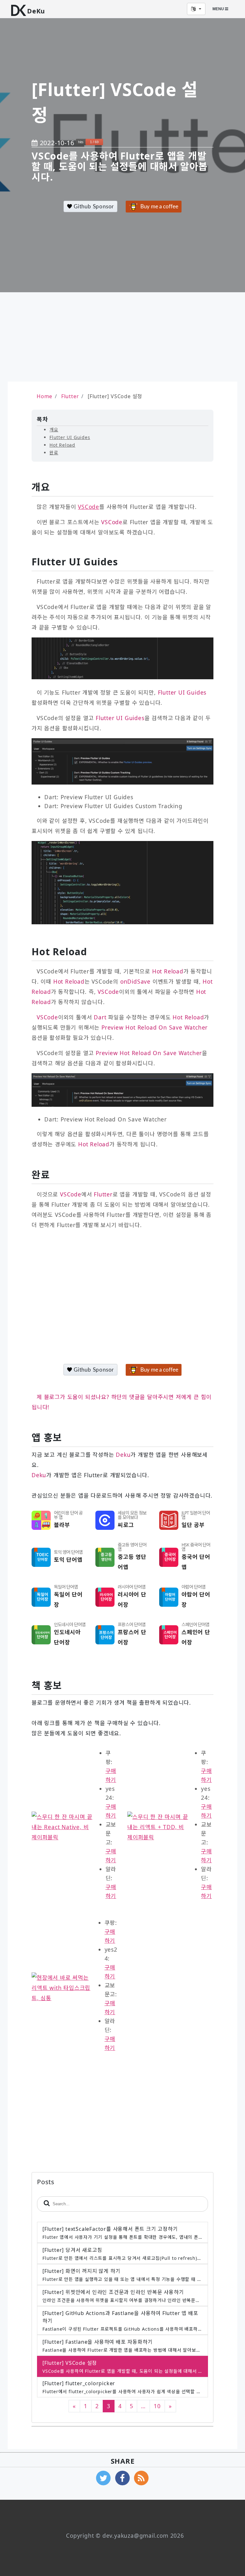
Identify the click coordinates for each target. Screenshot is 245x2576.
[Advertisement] (67, 337)
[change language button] (196, 9)
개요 (54, 430)
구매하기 (111, 1775)
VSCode (89, 507)
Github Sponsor (93, 207)
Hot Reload (62, 445)
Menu (219, 9)
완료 (54, 453)
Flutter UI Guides (70, 437)
